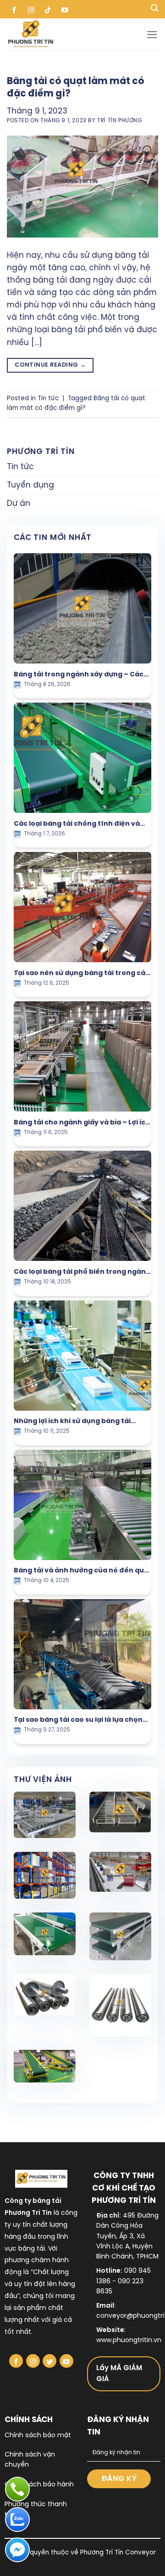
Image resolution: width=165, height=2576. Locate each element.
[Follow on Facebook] (14, 9)
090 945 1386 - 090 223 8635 (124, 2281)
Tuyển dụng (30, 485)
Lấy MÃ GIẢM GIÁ (119, 2374)
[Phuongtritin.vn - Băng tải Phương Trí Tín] (77, 34)
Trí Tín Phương (119, 121)
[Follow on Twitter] (49, 2361)
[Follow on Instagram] (31, 9)
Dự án (19, 504)
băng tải (32, 2249)
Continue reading (50, 365)
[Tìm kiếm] (154, 9)
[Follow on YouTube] (65, 9)
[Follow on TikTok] (48, 9)
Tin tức (48, 398)
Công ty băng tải (33, 2201)
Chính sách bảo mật (38, 2436)
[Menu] (152, 35)
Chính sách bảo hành (39, 2485)
